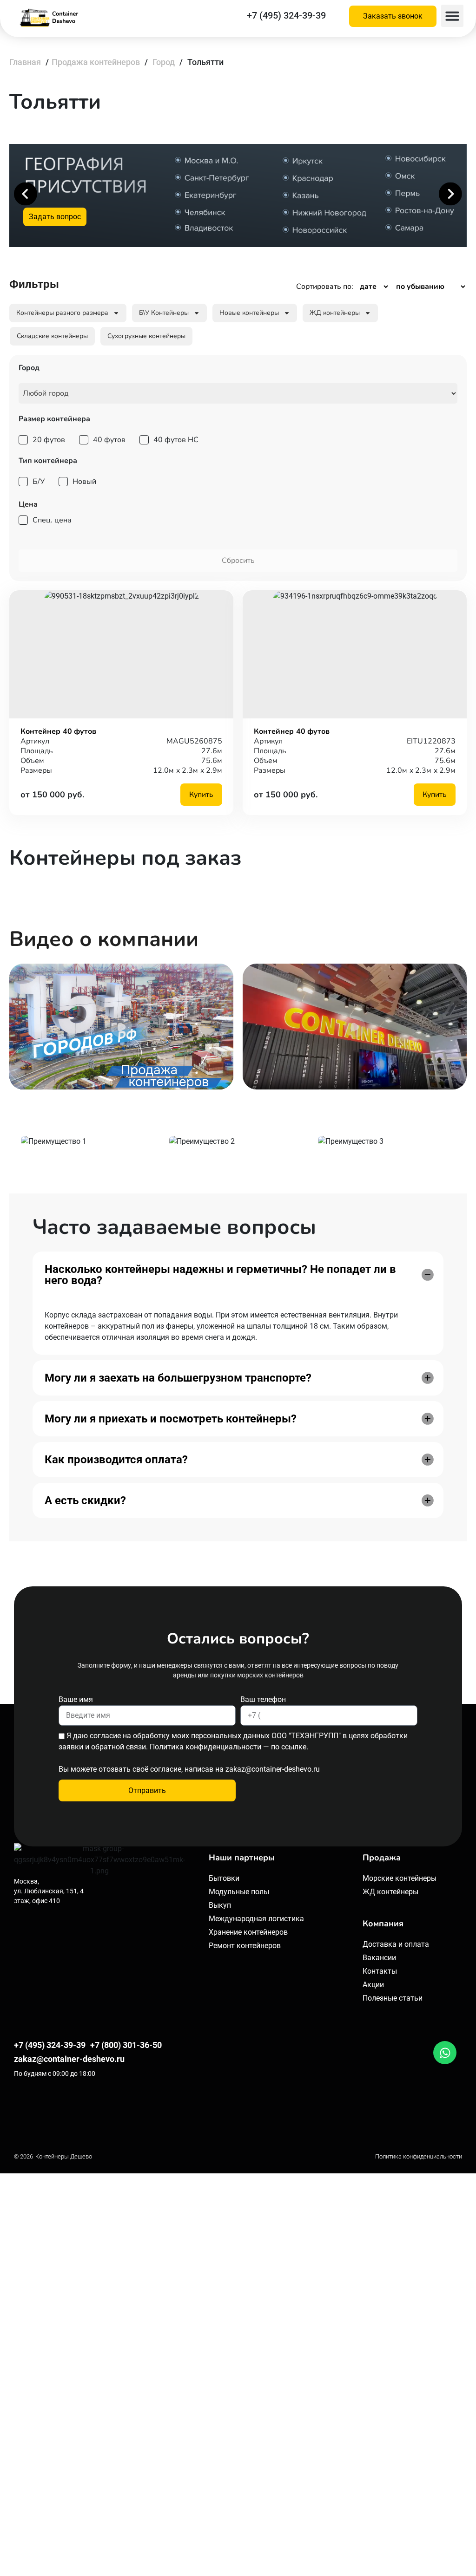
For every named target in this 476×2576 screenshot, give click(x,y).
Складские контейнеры (52, 336)
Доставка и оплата (396, 1944)
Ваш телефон (263, 1699)
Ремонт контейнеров (245, 1946)
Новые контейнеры (249, 313)
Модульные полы (239, 1892)
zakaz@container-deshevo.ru (273, 1769)
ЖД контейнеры (335, 313)
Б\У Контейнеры (164, 313)
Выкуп (220, 1905)
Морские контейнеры (400, 1878)
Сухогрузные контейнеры (146, 336)
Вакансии (379, 1958)
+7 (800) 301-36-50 (126, 2045)
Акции (373, 1985)
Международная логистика (256, 1919)
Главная (25, 62)
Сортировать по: (325, 287)
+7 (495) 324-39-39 (286, 15)
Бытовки (224, 1878)
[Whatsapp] (445, 2053)
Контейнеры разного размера (62, 313)
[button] (452, 16)
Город (164, 62)
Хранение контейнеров (248, 1932)
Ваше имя (76, 1699)
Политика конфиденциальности (419, 2156)
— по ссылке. (286, 1747)
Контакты (380, 1971)
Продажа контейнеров (96, 62)
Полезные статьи (393, 1998)
